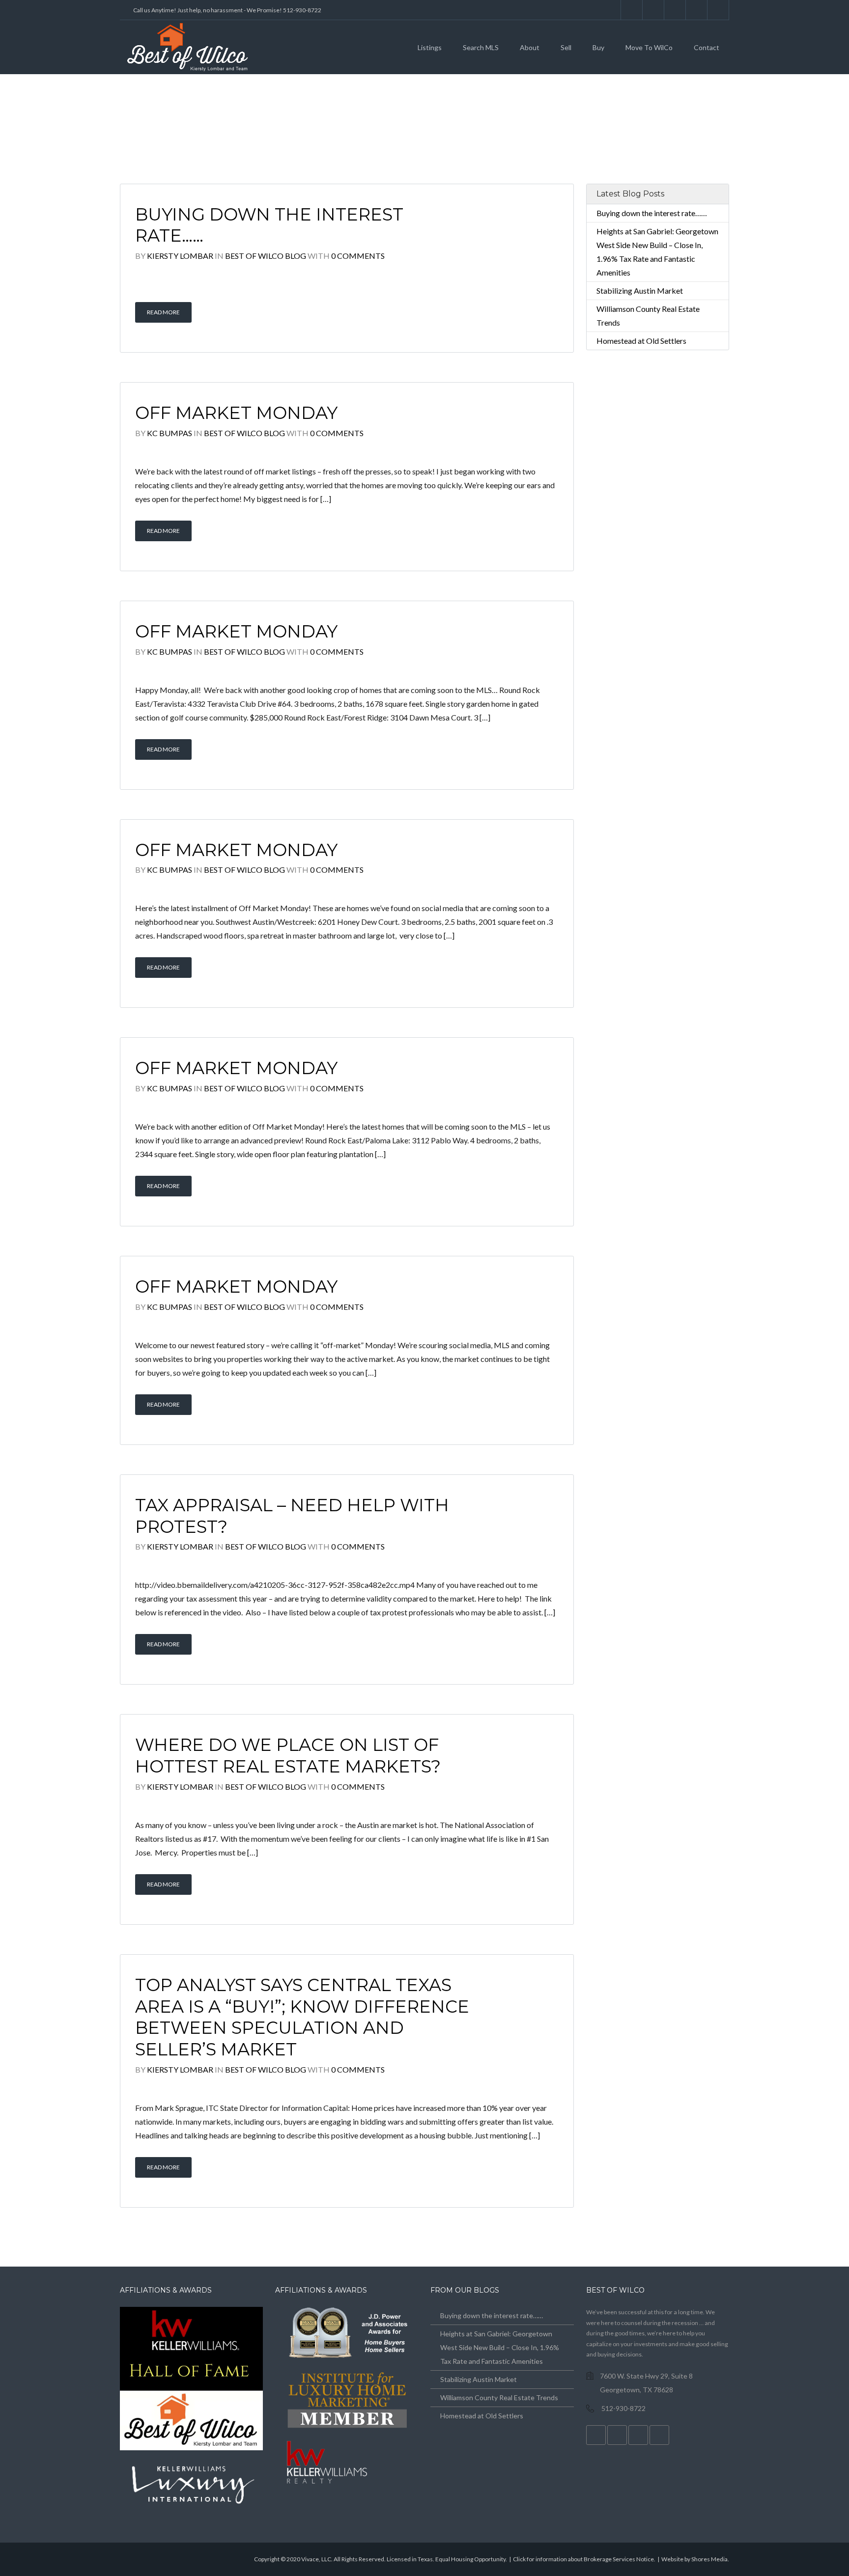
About (530, 47)
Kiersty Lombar (180, 256)
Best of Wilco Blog (266, 256)
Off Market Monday (236, 413)
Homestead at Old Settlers (641, 341)
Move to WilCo (649, 47)
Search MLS (481, 47)
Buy (598, 47)
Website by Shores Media (694, 2559)
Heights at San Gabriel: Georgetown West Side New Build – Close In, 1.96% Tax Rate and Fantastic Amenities (500, 2347)
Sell (566, 47)
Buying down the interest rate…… (652, 213)
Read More (163, 312)
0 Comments (358, 256)
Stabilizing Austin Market (640, 291)
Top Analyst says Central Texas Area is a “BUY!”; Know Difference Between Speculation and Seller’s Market (302, 2017)
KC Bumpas (170, 433)
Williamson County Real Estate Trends (499, 2397)
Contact (707, 47)
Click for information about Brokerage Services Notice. (584, 2559)
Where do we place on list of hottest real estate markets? (288, 1756)
